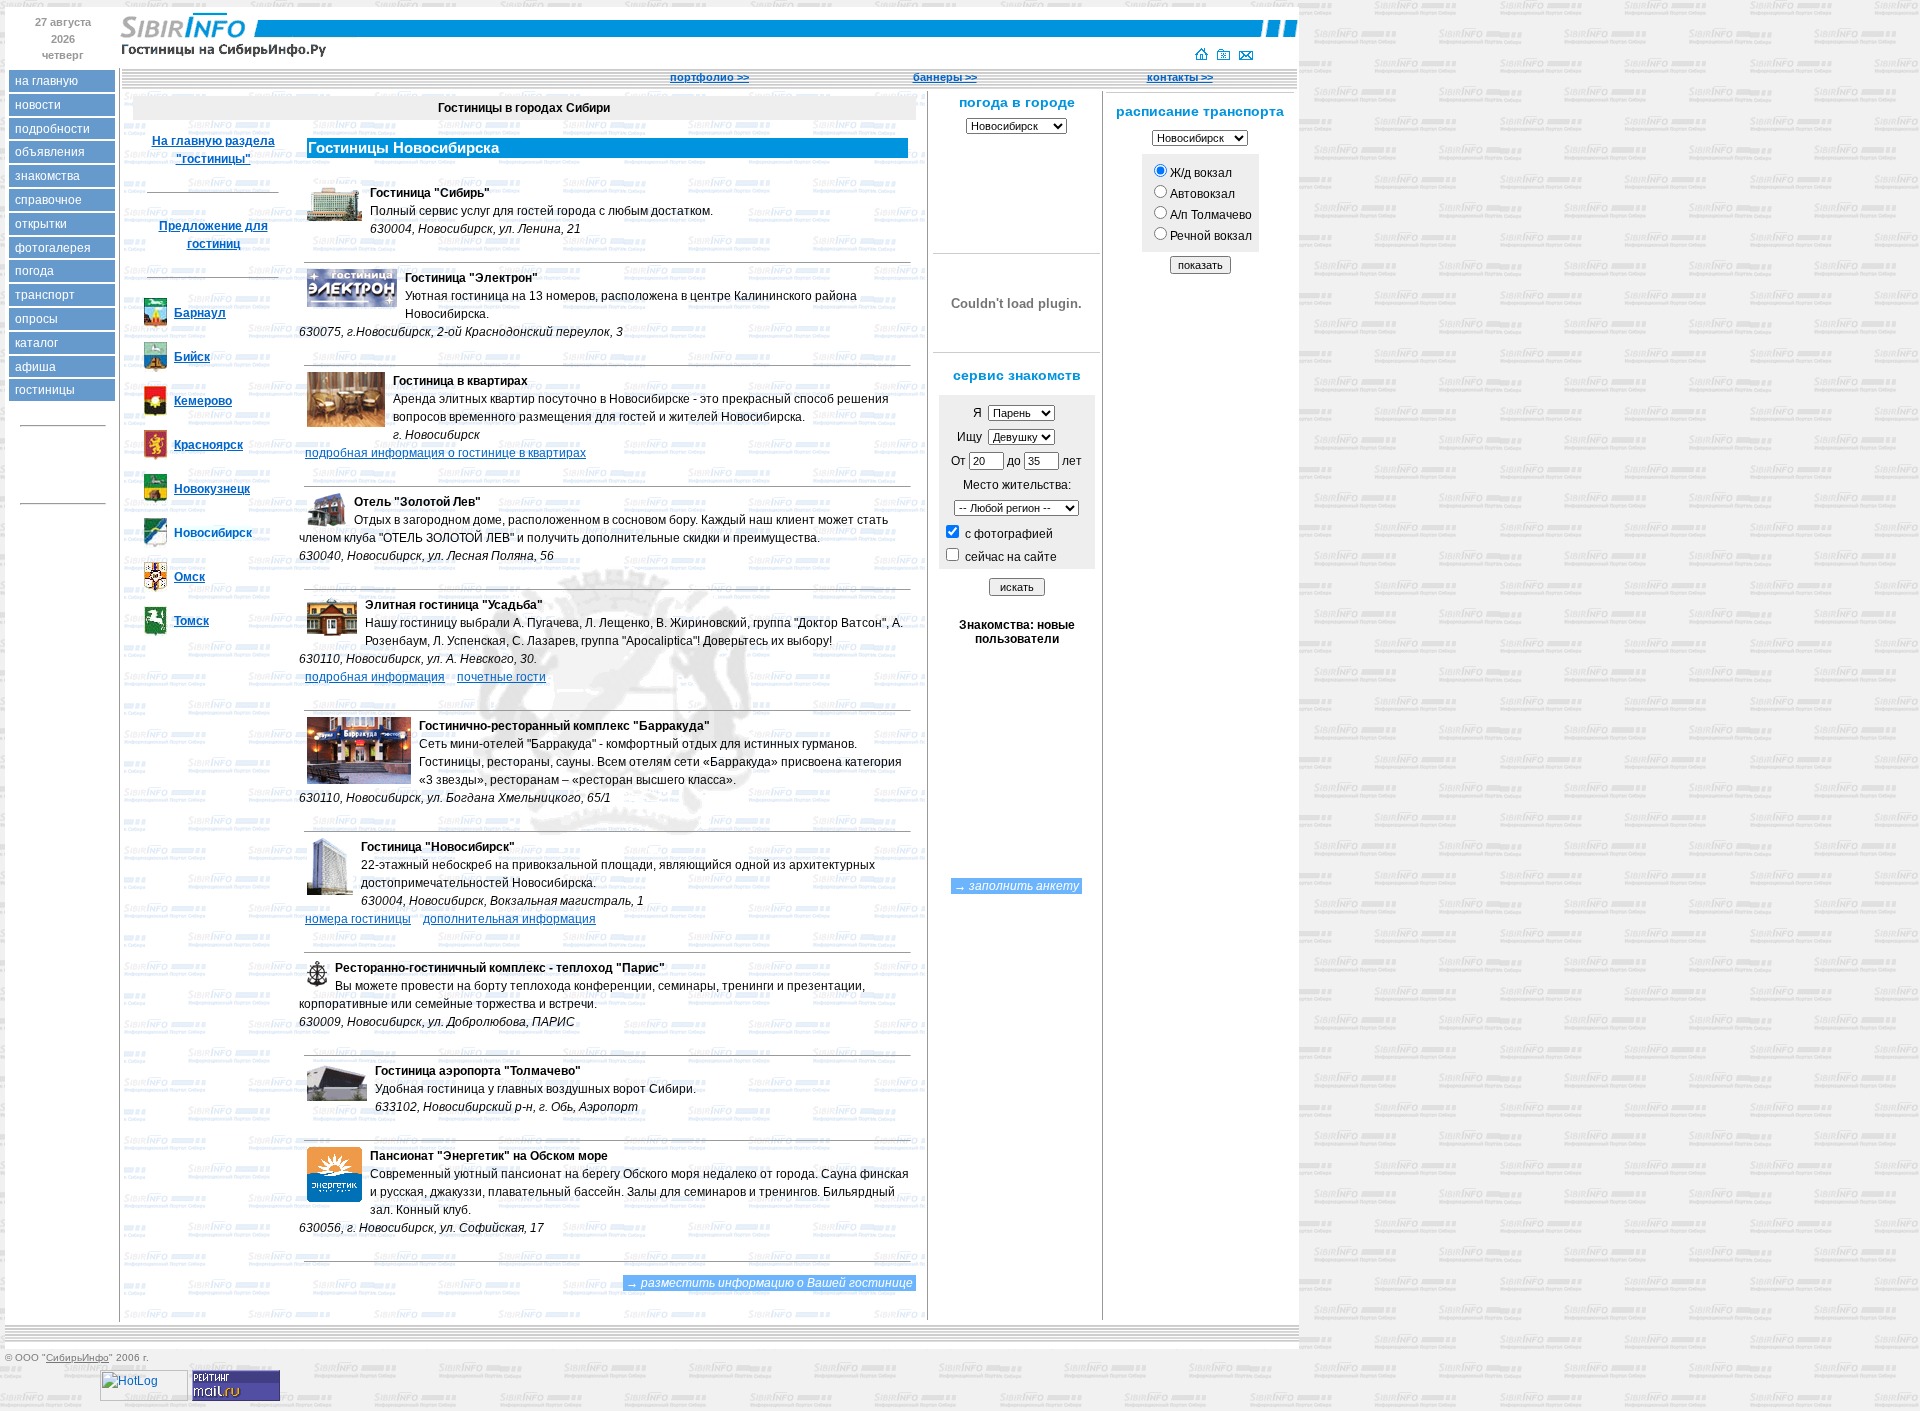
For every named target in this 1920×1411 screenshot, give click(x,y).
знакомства (47, 176)
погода (34, 271)
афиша (35, 367)
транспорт (45, 295)
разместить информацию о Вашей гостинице (777, 1283)
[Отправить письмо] (1246, 56)
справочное (48, 200)
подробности (52, 129)
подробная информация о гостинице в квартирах (445, 453)
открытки (41, 224)
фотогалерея (53, 248)
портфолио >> (709, 77)
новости (38, 105)
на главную (46, 81)
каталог (36, 343)
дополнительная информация (509, 919)
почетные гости (501, 677)
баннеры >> (945, 77)
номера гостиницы (358, 919)
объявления (50, 152)
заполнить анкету (1024, 886)
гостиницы (45, 390)
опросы (36, 319)
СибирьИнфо (77, 1357)
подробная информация (375, 677)
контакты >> (1180, 77)
